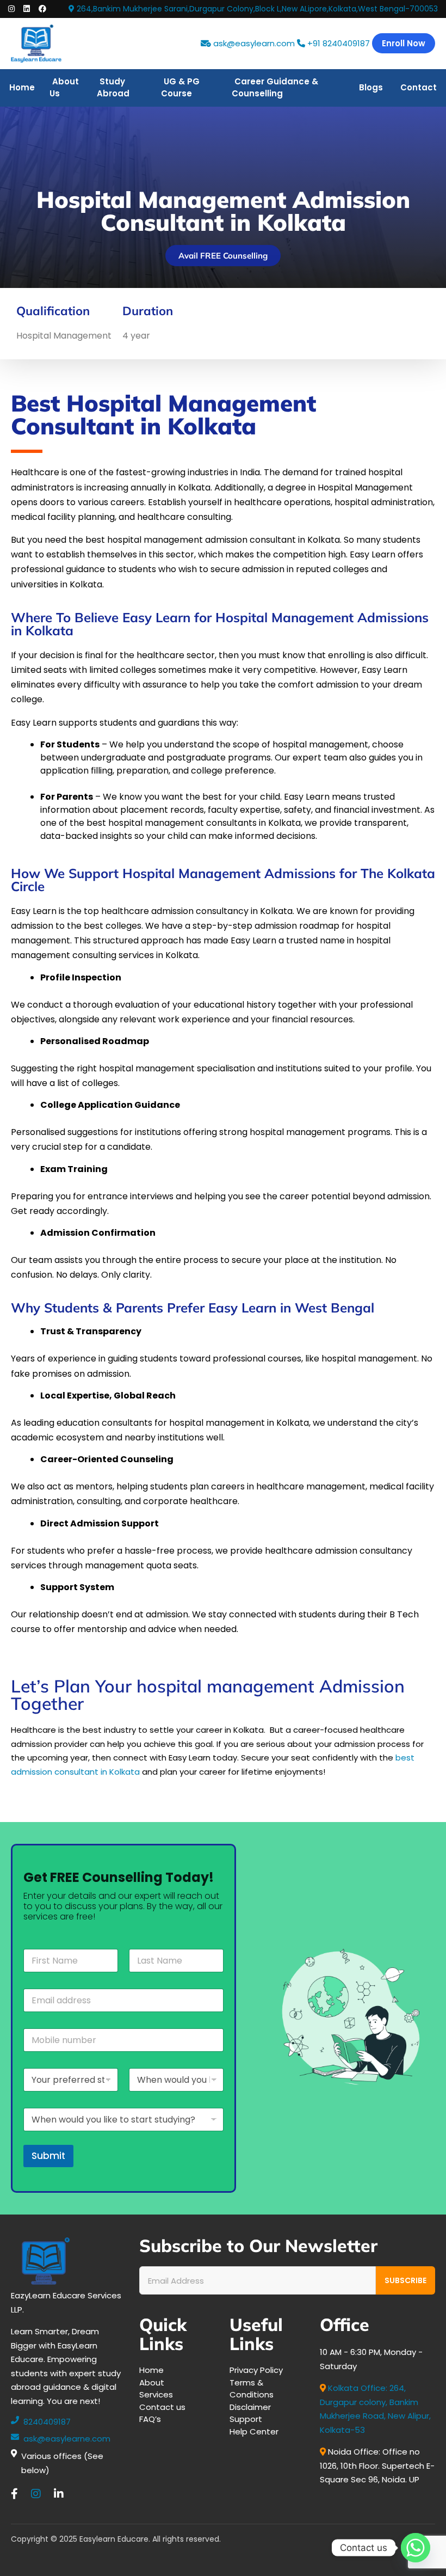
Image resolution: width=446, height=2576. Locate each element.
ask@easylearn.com (254, 43)
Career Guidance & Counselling (275, 88)
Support (246, 2419)
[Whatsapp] (416, 2548)
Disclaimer (250, 2407)
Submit (48, 2156)
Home (22, 87)
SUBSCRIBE (405, 2280)
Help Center (254, 2431)
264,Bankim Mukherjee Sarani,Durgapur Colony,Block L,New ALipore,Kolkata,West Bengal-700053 (256, 9)
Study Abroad (113, 88)
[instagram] (11, 9)
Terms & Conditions (252, 2389)
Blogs (371, 87)
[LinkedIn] (59, 2494)
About (152, 2382)
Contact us (162, 2407)
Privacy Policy (256, 2370)
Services (156, 2394)
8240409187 (47, 2422)
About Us (64, 88)
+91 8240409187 (337, 43)
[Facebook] (14, 2494)
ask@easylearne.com (67, 2439)
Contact (419, 87)
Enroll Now (404, 43)
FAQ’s (150, 2419)
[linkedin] (27, 9)
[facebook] (42, 9)
